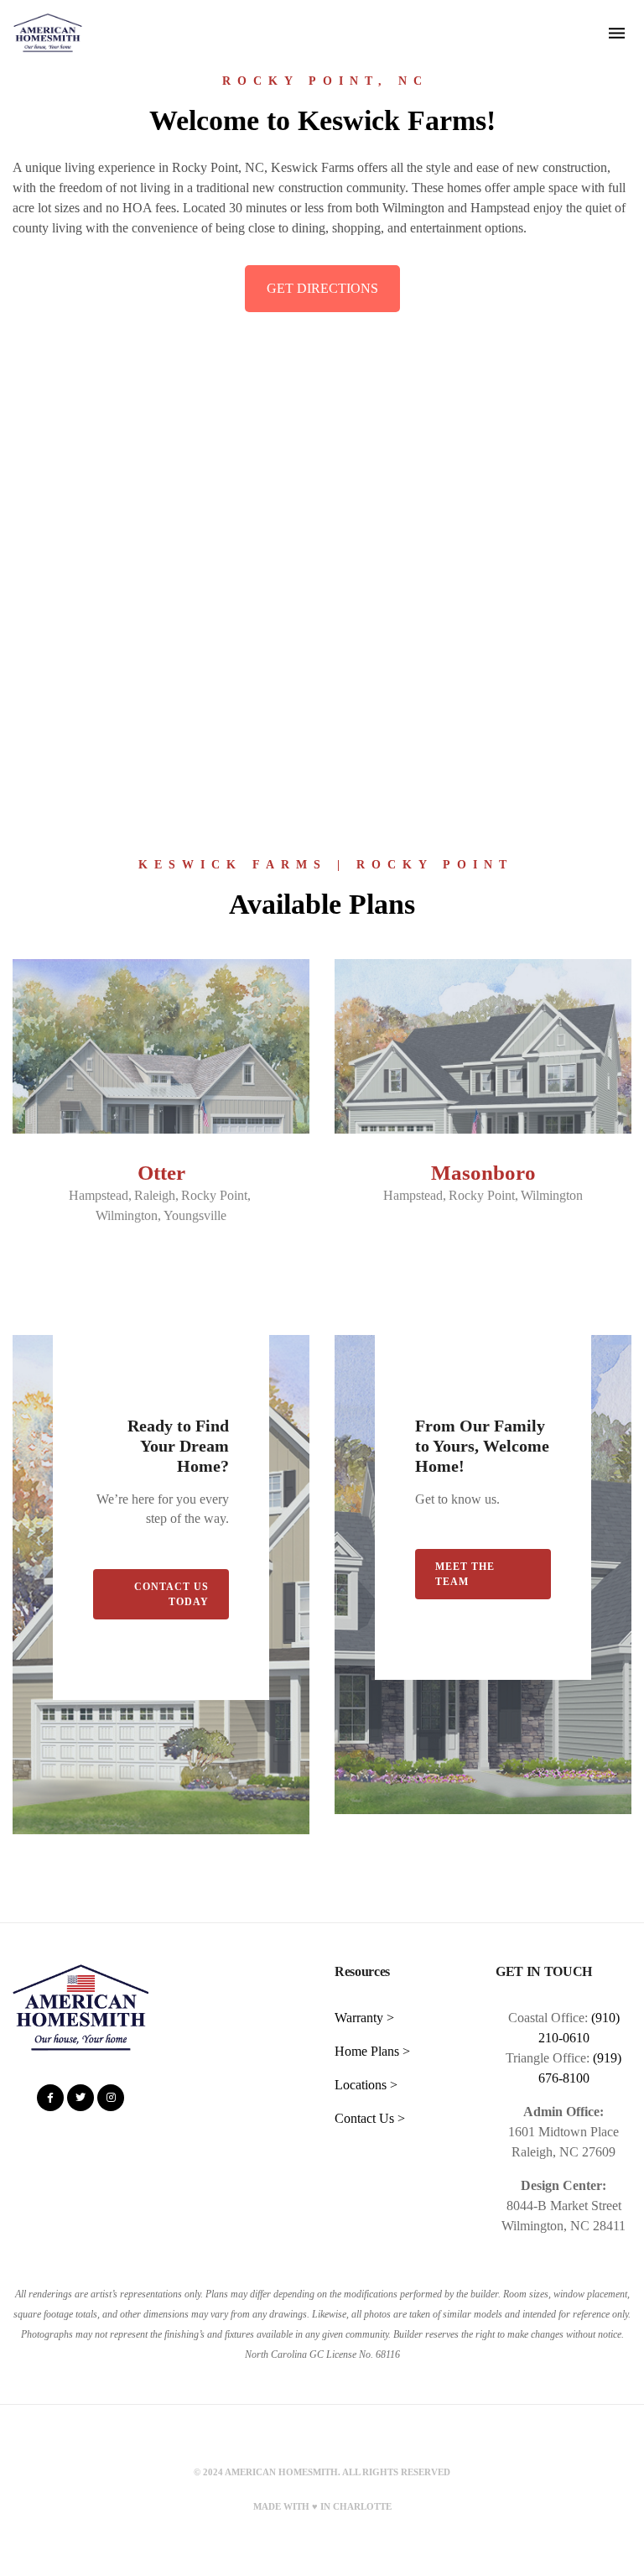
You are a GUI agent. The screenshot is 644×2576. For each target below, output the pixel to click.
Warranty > (364, 2018)
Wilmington (127, 1215)
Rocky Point (214, 1195)
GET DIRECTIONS (322, 288)
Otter (161, 1173)
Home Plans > (372, 2051)
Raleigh (155, 1195)
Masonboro (483, 1173)
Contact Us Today (171, 1594)
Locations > (366, 2085)
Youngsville (195, 1215)
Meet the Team (465, 1574)
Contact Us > (370, 2118)
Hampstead (99, 1195)
